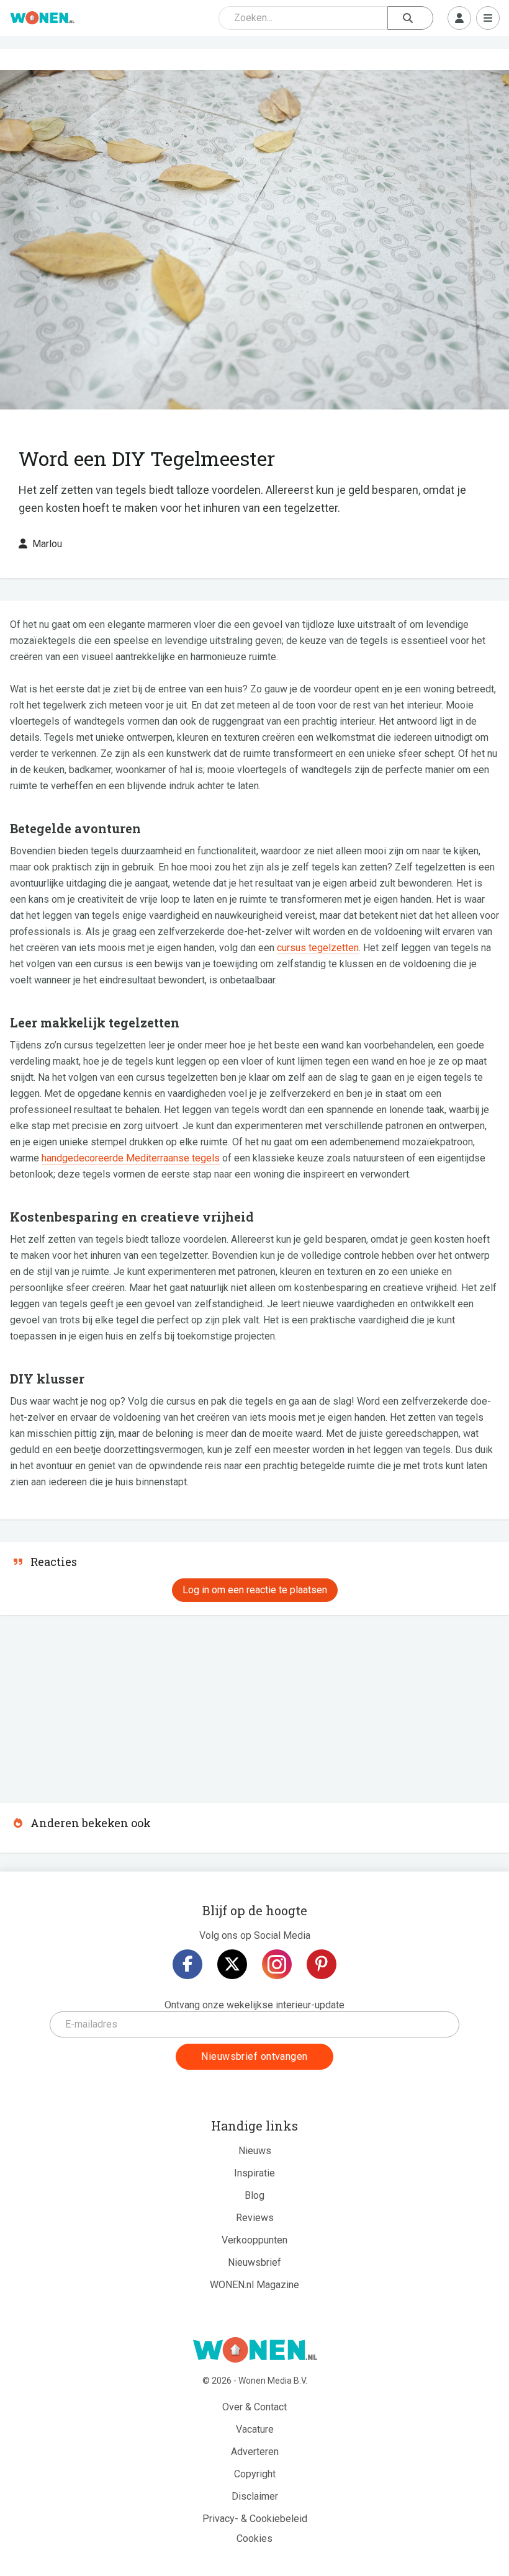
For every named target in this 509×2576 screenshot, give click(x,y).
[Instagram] (277, 1964)
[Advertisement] (93, 1705)
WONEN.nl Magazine (254, 2285)
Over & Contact (254, 2407)
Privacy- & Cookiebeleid (255, 2519)
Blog (254, 2195)
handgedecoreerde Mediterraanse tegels (131, 1158)
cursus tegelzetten (318, 948)
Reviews (255, 2218)
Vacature (255, 2429)
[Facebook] (187, 1964)
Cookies (254, 2538)
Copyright (255, 2474)
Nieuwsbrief (254, 2262)
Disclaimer (255, 2496)
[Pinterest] (322, 1964)
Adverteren (255, 2452)
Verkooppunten (254, 2240)
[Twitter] (232, 1964)
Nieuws (255, 2151)
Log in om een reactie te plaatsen (255, 1590)
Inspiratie (254, 2173)
